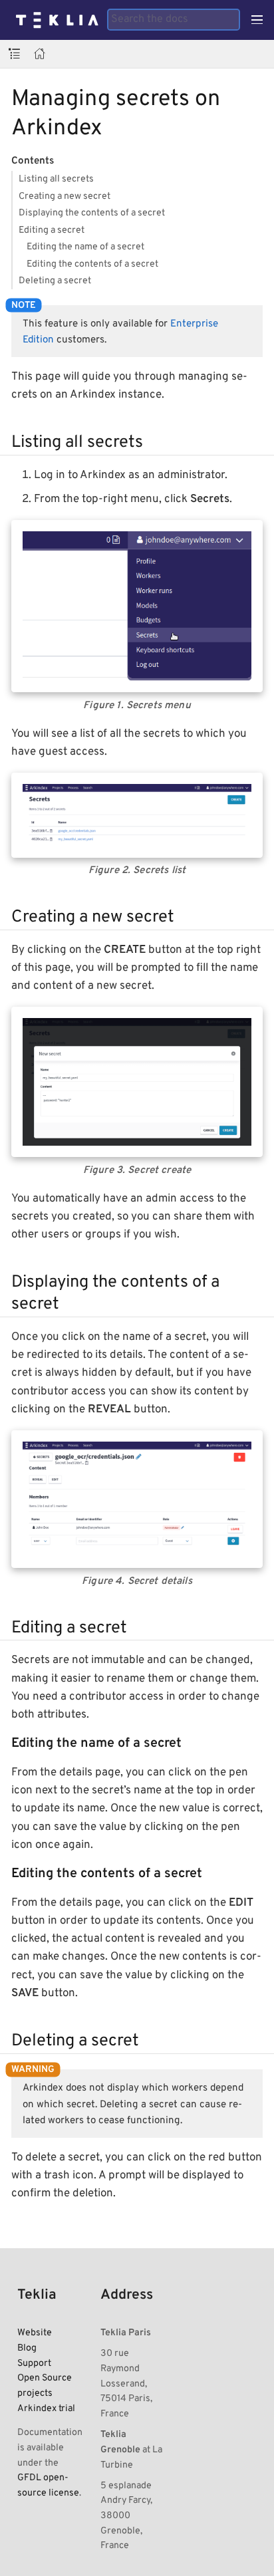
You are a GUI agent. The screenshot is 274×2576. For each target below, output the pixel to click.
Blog (27, 2348)
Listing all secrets (56, 179)
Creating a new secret (65, 196)
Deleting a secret (55, 281)
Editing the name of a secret (85, 247)
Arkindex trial (46, 2408)
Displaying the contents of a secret (92, 213)
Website (35, 2333)
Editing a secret (52, 230)
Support (34, 2363)
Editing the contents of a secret (92, 264)
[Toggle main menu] (257, 20)
